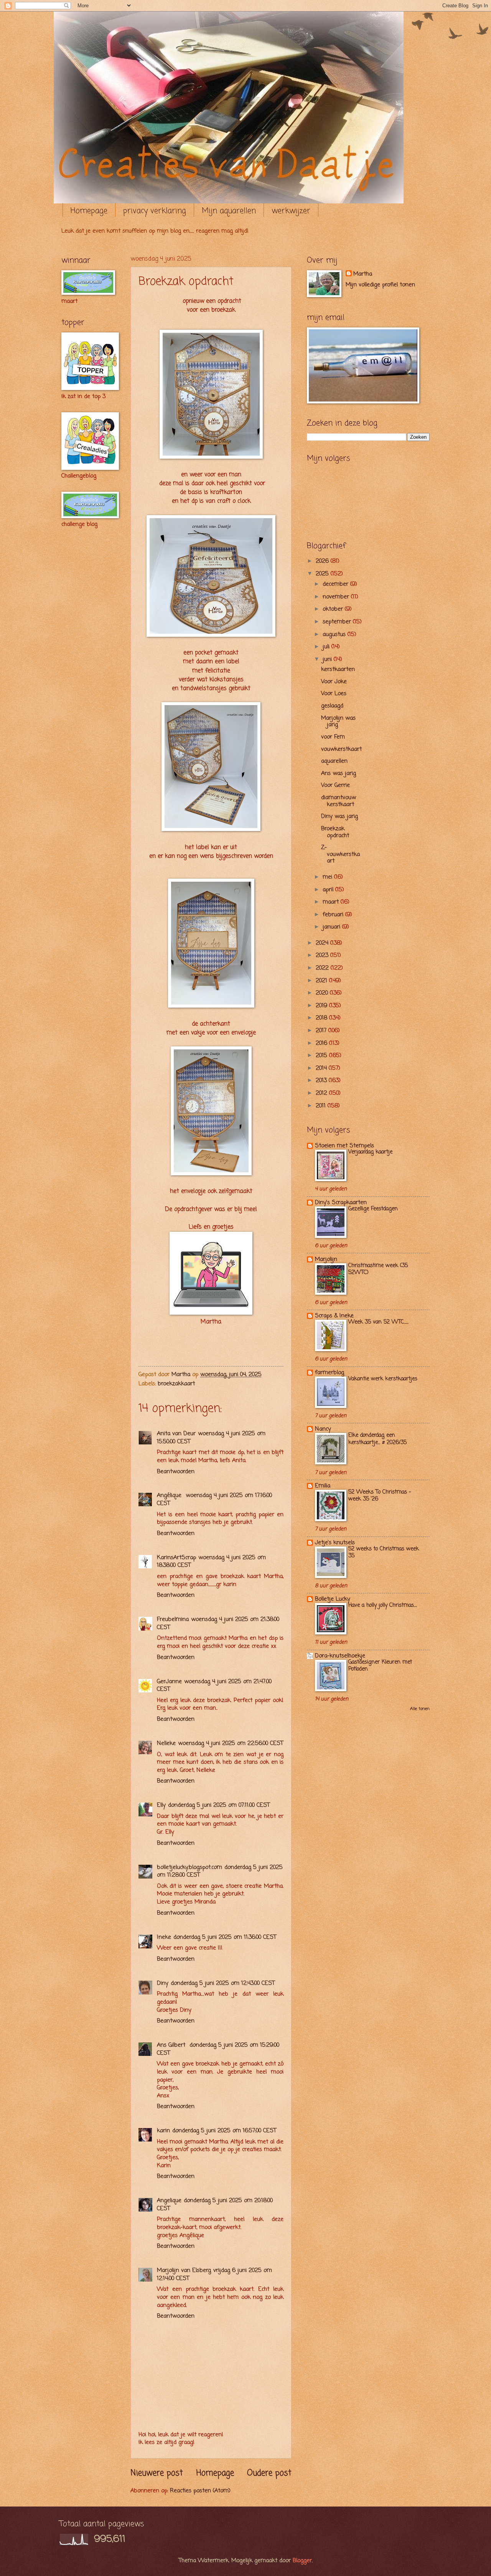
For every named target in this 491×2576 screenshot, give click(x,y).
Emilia (323, 1486)
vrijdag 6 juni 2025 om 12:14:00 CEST (214, 2274)
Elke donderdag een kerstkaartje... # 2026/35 (377, 1439)
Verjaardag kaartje (370, 1152)
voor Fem (333, 737)
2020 (323, 993)
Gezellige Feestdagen (373, 1209)
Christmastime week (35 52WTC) (378, 1269)
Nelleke (166, 1743)
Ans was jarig (339, 773)
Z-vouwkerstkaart (340, 854)
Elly (161, 1805)
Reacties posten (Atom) (200, 2491)
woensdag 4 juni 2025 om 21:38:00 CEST (218, 1623)
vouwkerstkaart (341, 749)
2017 (322, 1031)
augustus (335, 634)
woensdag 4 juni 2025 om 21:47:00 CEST (214, 1686)
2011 (322, 1106)
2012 (322, 1093)
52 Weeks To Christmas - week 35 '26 (380, 1496)
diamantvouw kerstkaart (339, 801)
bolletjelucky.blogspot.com (189, 1867)
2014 (322, 1068)
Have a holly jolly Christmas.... (383, 1605)
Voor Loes (334, 694)
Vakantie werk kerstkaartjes (383, 1379)
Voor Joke (334, 682)
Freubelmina (173, 1619)
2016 (322, 1043)
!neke (164, 1937)
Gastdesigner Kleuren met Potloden (380, 1666)
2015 (322, 1056)
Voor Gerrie (335, 785)
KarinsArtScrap (176, 1558)
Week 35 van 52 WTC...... (378, 1322)
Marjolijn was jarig (338, 722)
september (338, 622)
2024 (323, 943)
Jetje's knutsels (335, 1543)
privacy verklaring (155, 211)
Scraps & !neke (334, 1316)
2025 (323, 574)
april (329, 890)
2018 (322, 1018)
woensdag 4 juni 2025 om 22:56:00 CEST (231, 1743)
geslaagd (332, 706)
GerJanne (169, 1682)
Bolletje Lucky (333, 1599)
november (337, 597)
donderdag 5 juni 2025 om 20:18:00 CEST (215, 2205)
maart (332, 902)
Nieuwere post (157, 2473)
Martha (363, 274)
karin (163, 2131)
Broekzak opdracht (335, 832)
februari (334, 915)
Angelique (169, 2201)
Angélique (170, 1495)
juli (327, 647)
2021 (322, 981)
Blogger (302, 2561)
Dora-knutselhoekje (340, 1656)
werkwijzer (291, 211)
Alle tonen (420, 1709)
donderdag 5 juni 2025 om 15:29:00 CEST (218, 2049)
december (336, 584)
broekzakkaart (176, 1384)
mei (328, 877)
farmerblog (330, 1373)
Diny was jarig (339, 816)
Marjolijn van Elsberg (184, 2270)
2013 (322, 1081)
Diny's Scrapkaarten (341, 1203)
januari (332, 927)
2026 (323, 561)
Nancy (323, 1429)
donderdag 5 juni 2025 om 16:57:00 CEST (224, 2131)
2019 (322, 1006)
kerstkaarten (338, 669)
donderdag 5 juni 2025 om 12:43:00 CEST (223, 1983)
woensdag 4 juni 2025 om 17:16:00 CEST (214, 1499)
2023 (323, 955)
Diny (163, 1983)
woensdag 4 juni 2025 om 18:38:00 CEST (211, 1562)
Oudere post (269, 2473)
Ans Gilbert (172, 2045)
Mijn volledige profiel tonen (380, 285)
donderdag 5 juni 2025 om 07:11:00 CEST (219, 1805)
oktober (334, 609)
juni (328, 659)
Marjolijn (326, 1259)
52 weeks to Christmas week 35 (384, 1552)
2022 (323, 968)
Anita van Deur (176, 1434)
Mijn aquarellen (229, 211)
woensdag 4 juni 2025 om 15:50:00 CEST (211, 1438)
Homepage (89, 211)
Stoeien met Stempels (344, 1146)
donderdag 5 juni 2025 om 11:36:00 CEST (225, 1937)
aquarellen (334, 761)
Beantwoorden (176, 1472)
